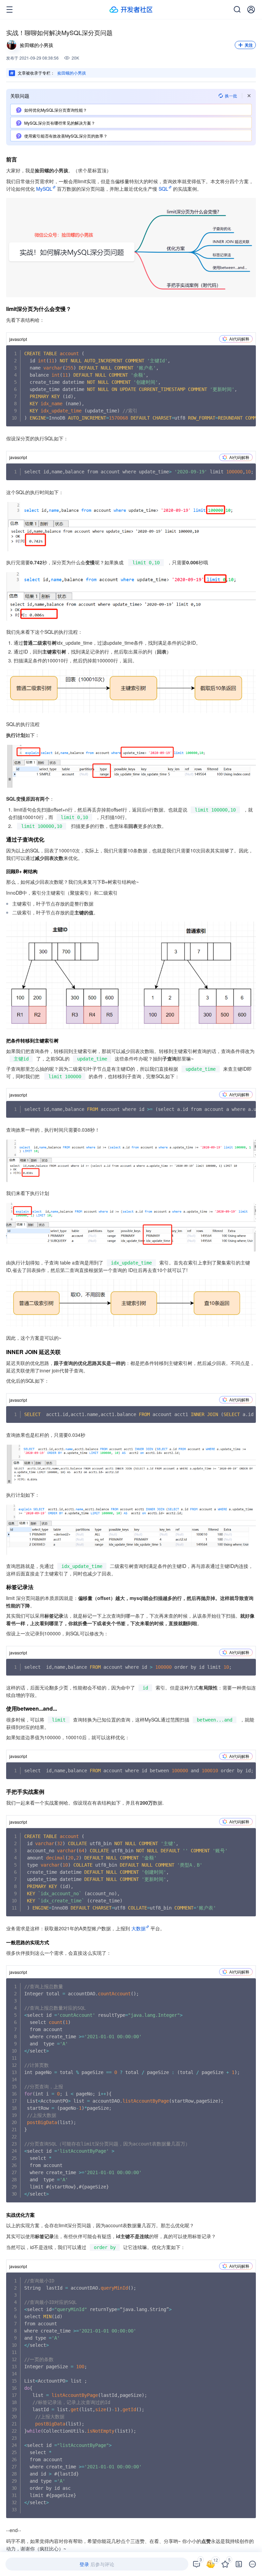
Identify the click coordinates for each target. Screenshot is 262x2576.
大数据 (139, 1928)
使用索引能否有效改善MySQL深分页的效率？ (66, 136)
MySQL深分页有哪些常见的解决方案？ (60, 123)
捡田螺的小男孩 (72, 73)
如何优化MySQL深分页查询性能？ (56, 110)
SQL (163, 189)
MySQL (44, 189)
